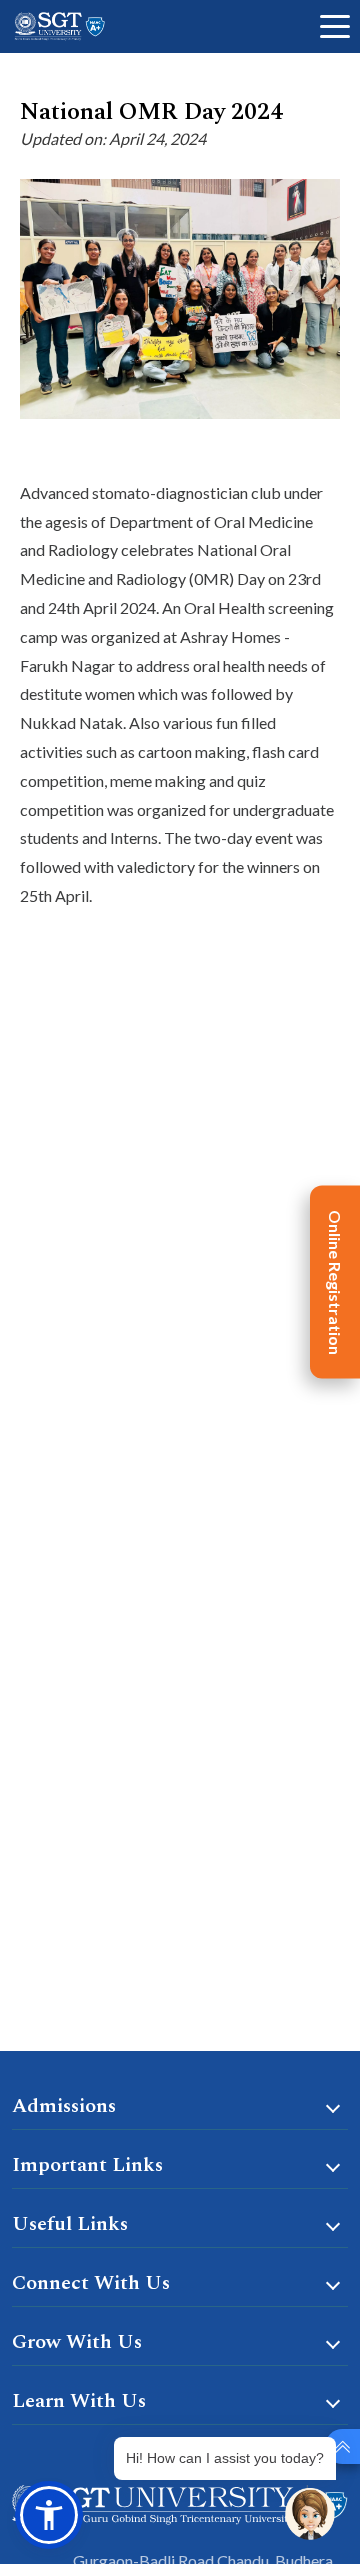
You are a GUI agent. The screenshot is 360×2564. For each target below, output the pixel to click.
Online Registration (335, 1282)
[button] (49, 2515)
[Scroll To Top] (342, 2446)
